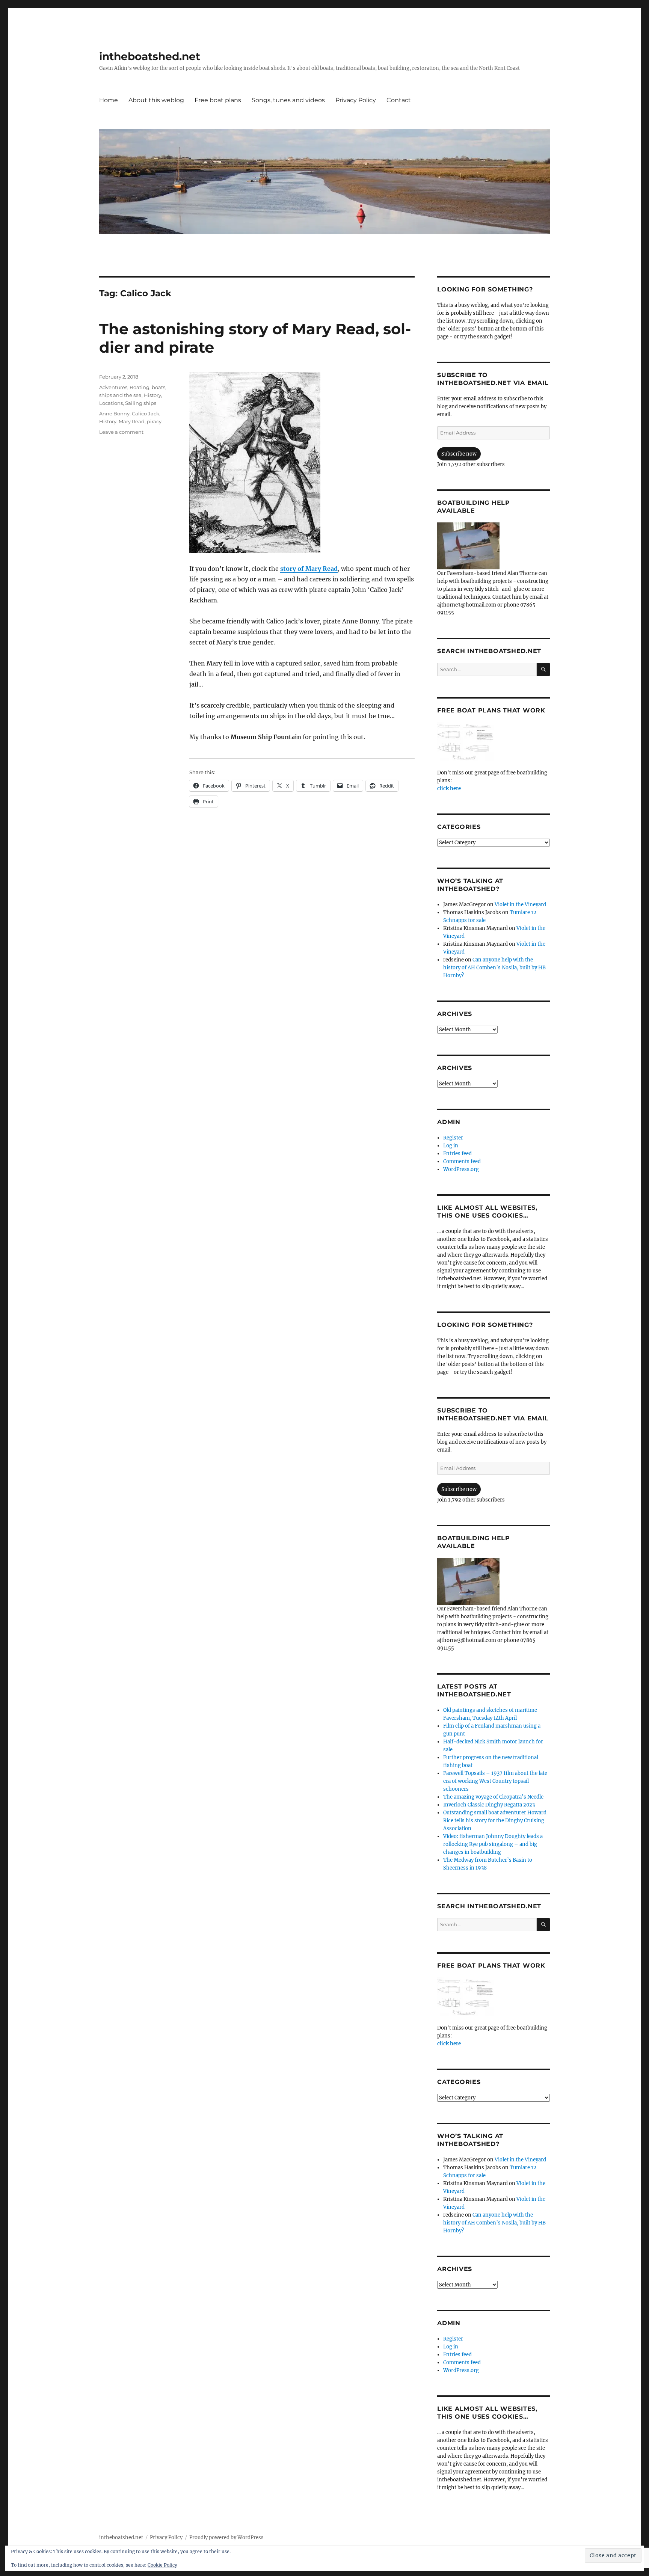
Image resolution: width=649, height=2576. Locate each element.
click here (449, 788)
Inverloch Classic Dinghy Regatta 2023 (489, 1805)
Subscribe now (459, 454)
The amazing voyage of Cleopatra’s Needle (493, 1797)
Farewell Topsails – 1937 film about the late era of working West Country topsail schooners (495, 1781)
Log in (451, 1146)
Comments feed (462, 1161)
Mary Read (132, 421)
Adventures (113, 387)
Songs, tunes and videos (288, 100)
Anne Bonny (114, 413)
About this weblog (156, 100)
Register (453, 1138)
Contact (399, 100)
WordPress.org (461, 1169)
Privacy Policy (356, 100)
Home (109, 100)
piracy (154, 421)
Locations (111, 403)
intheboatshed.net (150, 56)
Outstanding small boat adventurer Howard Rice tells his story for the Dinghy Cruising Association (495, 1821)
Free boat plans (218, 100)
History (152, 395)
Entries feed (457, 1154)
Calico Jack (146, 413)
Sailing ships (141, 403)
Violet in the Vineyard (520, 905)
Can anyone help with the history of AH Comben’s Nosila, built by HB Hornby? (494, 968)
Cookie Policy (162, 2565)
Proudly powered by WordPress (226, 2538)
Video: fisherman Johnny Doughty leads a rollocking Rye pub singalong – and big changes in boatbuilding (493, 1844)
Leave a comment (121, 432)
